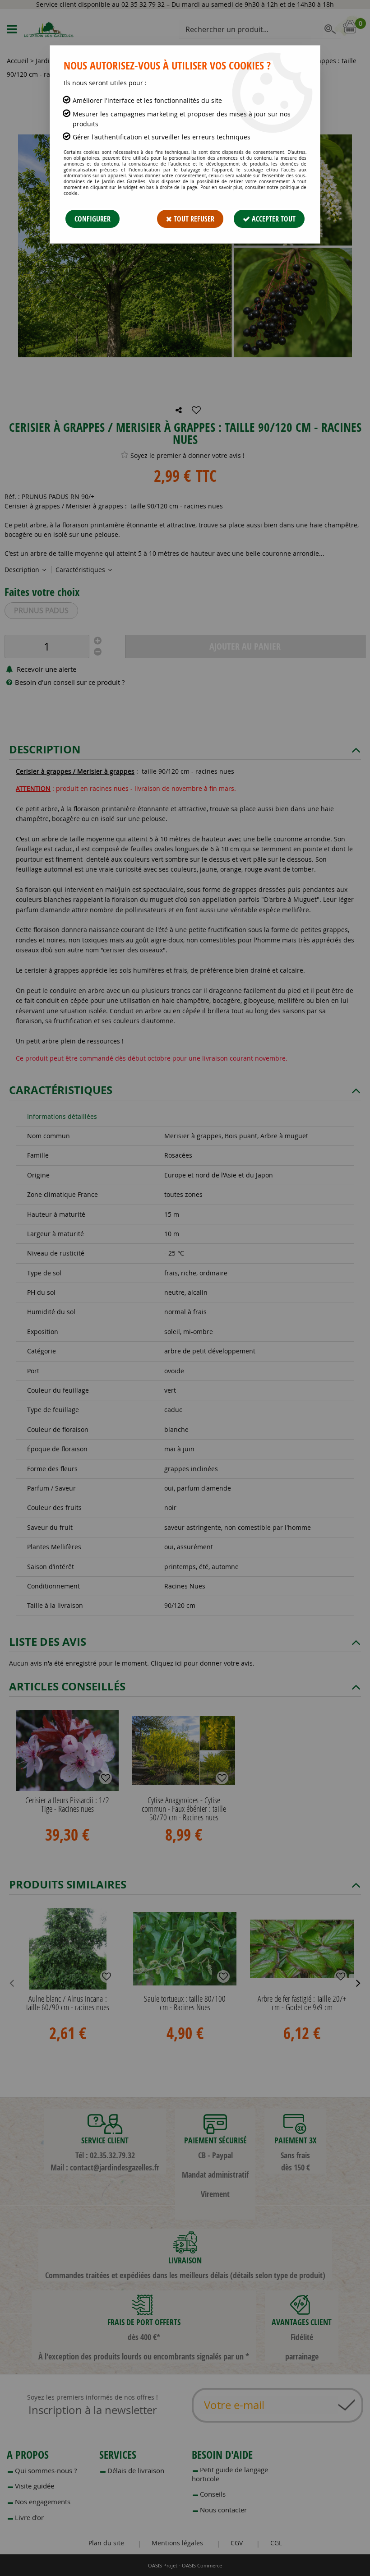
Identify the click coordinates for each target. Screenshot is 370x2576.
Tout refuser (193, 219)
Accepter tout (273, 219)
